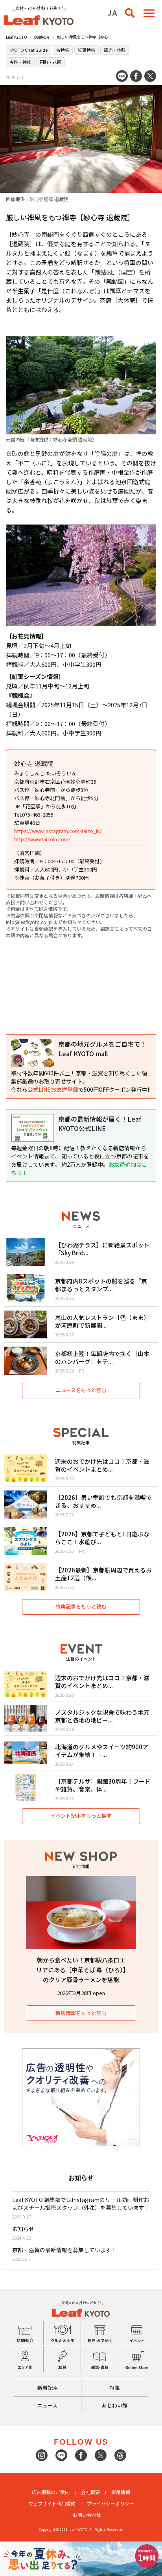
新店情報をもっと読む (81, 2013)
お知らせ (23, 2229)
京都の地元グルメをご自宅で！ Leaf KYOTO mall (102, 1049)
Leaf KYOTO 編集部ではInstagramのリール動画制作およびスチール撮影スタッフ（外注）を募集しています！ (81, 2204)
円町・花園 (51, 62)
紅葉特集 (87, 50)
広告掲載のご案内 (51, 2492)
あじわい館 (115, 2405)
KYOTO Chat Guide (29, 50)
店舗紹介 (42, 37)
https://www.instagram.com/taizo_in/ (58, 831)
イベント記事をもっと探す (81, 1816)
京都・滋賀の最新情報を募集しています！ (64, 2250)
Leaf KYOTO (17, 37)
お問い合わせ (87, 2515)
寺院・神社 (20, 62)
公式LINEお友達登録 (53, 1089)
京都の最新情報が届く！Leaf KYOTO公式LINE (100, 1124)
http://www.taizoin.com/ (42, 839)
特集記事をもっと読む (81, 1606)
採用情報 (121, 2492)
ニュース (47, 2405)
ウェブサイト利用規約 (52, 2503)
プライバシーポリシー (110, 2503)
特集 (115, 2388)
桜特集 (63, 50)
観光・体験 (115, 50)
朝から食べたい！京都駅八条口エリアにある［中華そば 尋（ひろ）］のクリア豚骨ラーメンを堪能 (81, 1970)
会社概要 (90, 2492)
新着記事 (48, 2388)
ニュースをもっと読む (81, 1390)
